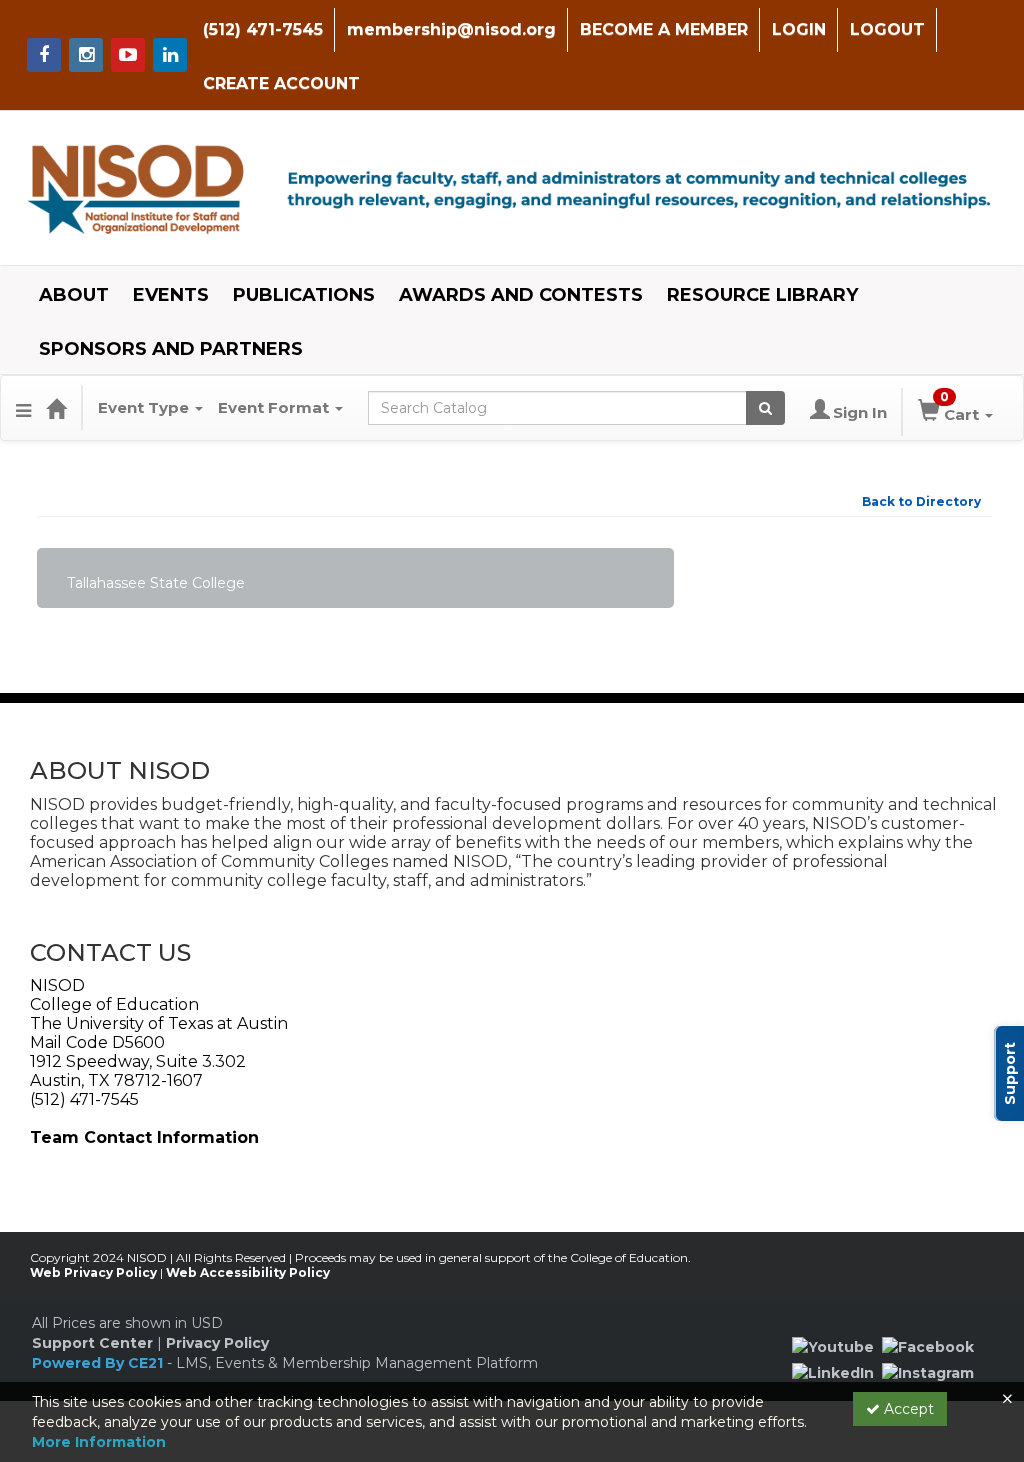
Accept (907, 1409)
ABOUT (74, 295)
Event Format (275, 407)
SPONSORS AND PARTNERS (171, 349)
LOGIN (799, 29)
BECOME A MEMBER (664, 29)
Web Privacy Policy (93, 1272)
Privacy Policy (217, 1343)
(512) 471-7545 (263, 29)
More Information (99, 1442)
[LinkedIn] (833, 1371)
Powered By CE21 (99, 1363)
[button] (23, 408)
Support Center (92, 1343)
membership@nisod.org (451, 29)
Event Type (145, 407)
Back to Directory (921, 501)
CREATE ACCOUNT (281, 83)
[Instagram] (928, 1371)
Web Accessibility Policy (248, 1272)
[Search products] (765, 408)
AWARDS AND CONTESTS (521, 295)
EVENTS (171, 295)
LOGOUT (887, 29)
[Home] (56, 408)
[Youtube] (833, 1346)
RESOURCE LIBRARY (762, 295)
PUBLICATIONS (304, 295)
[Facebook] (928, 1346)
